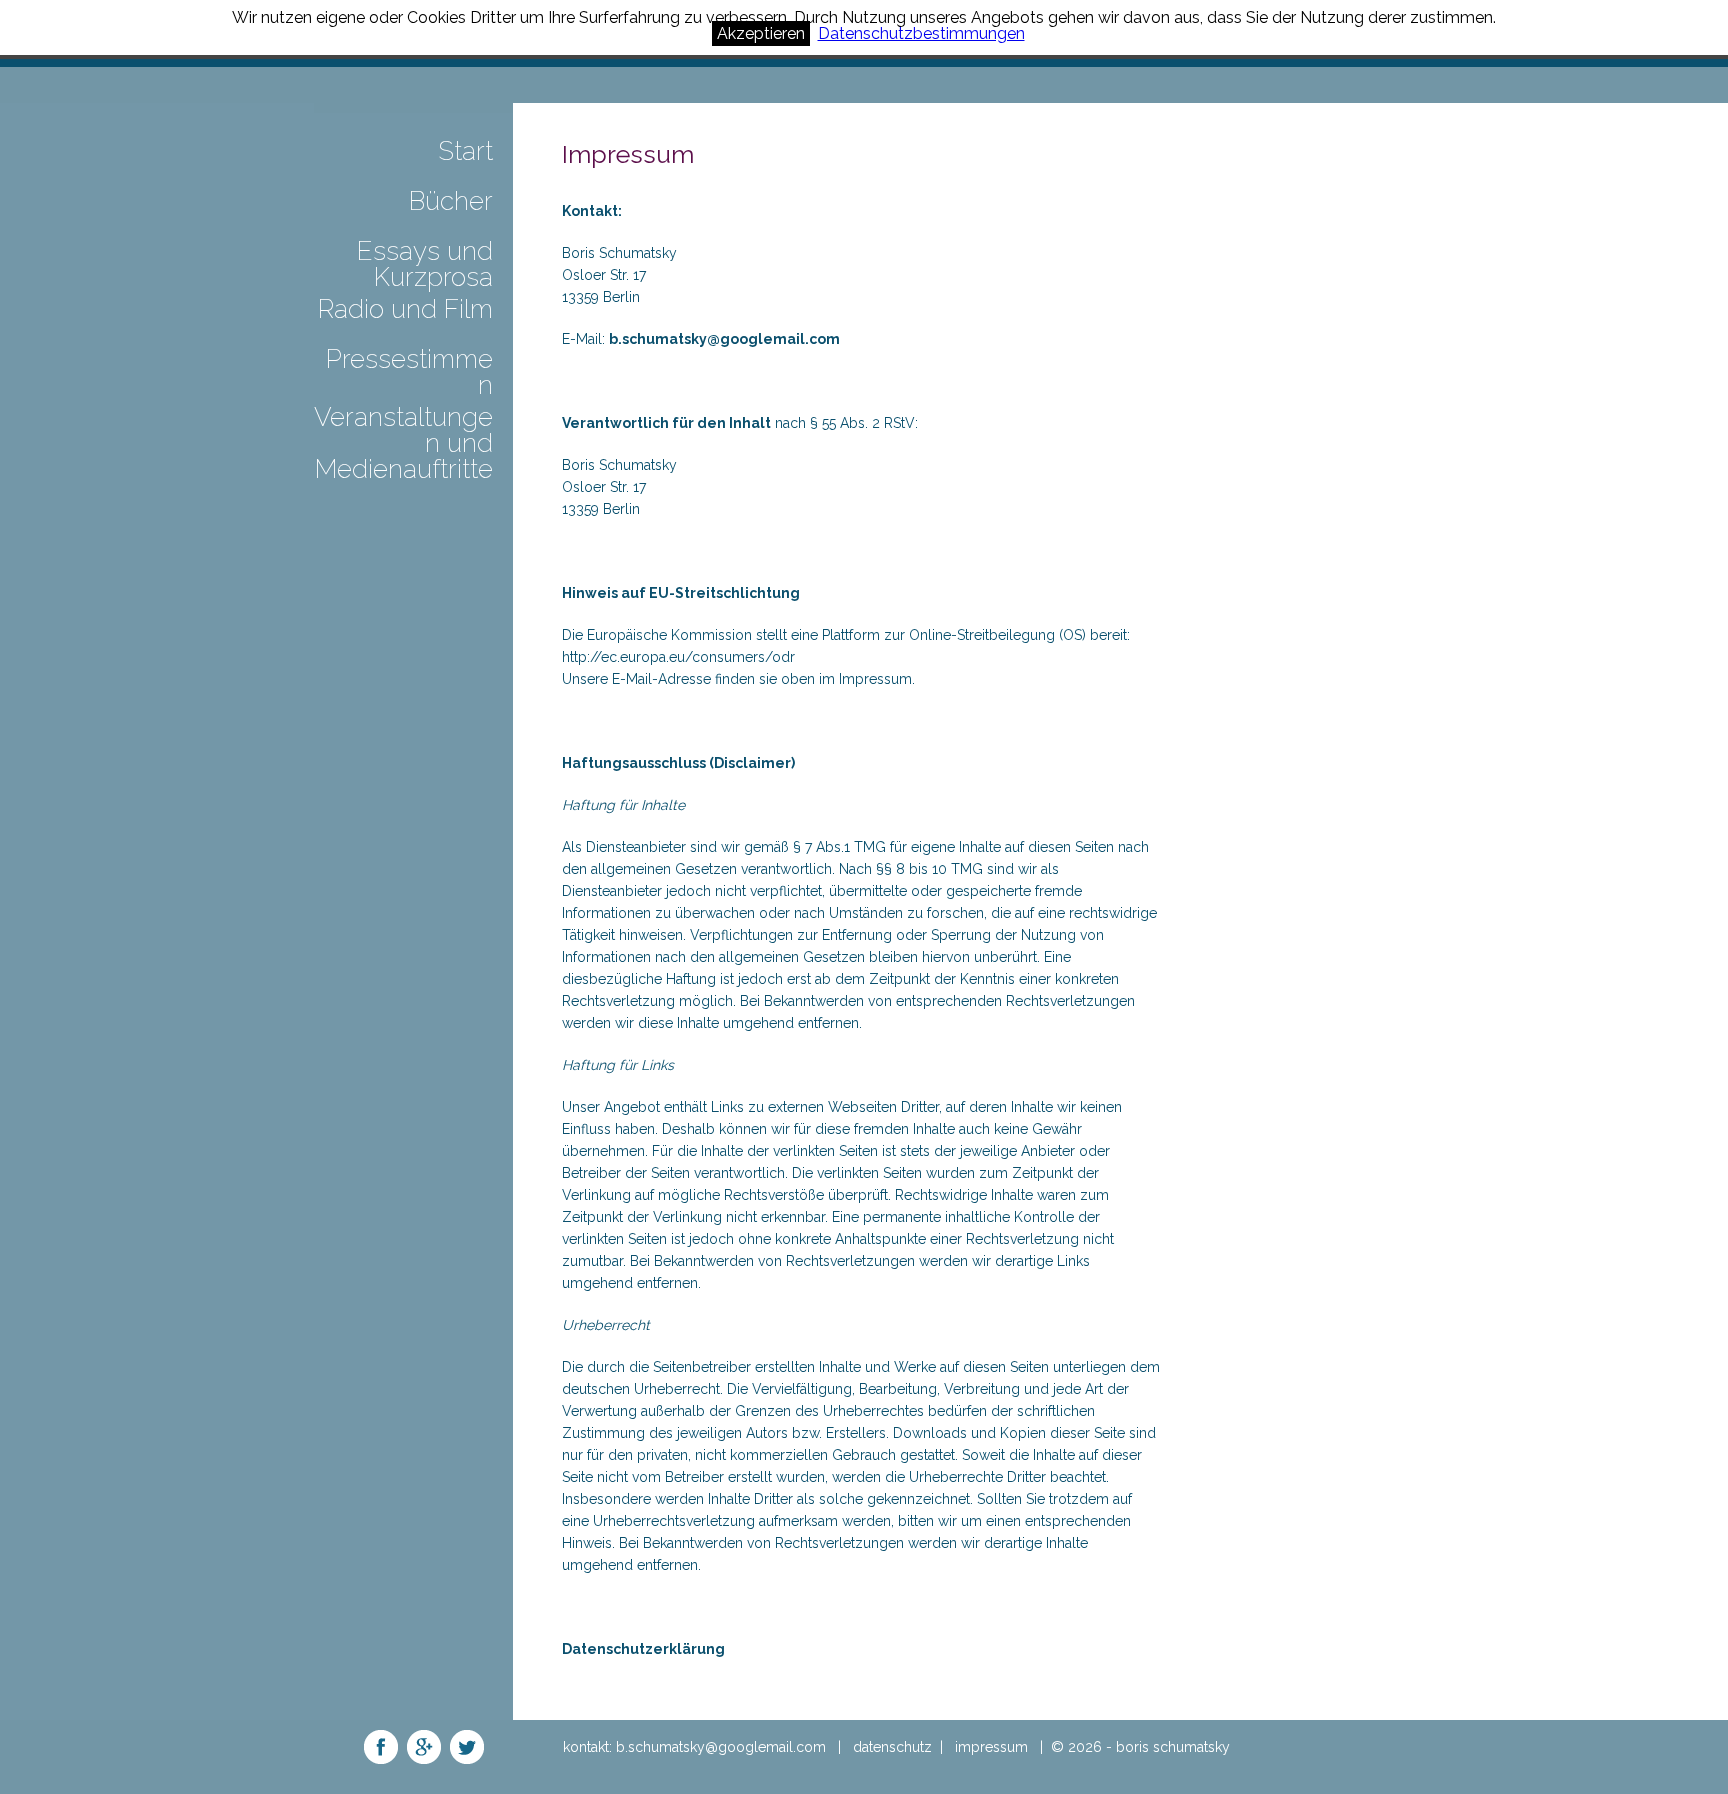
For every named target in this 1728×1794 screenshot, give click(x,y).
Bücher (451, 202)
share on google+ (424, 1747)
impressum (991, 1747)
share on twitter (467, 1747)
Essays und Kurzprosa (425, 265)
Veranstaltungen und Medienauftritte (403, 444)
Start (465, 152)
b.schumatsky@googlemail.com (724, 339)
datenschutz (892, 1747)
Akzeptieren (761, 33)
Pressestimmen (409, 373)
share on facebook (381, 1747)
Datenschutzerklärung (643, 1649)
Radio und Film (405, 310)
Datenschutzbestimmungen (921, 33)
